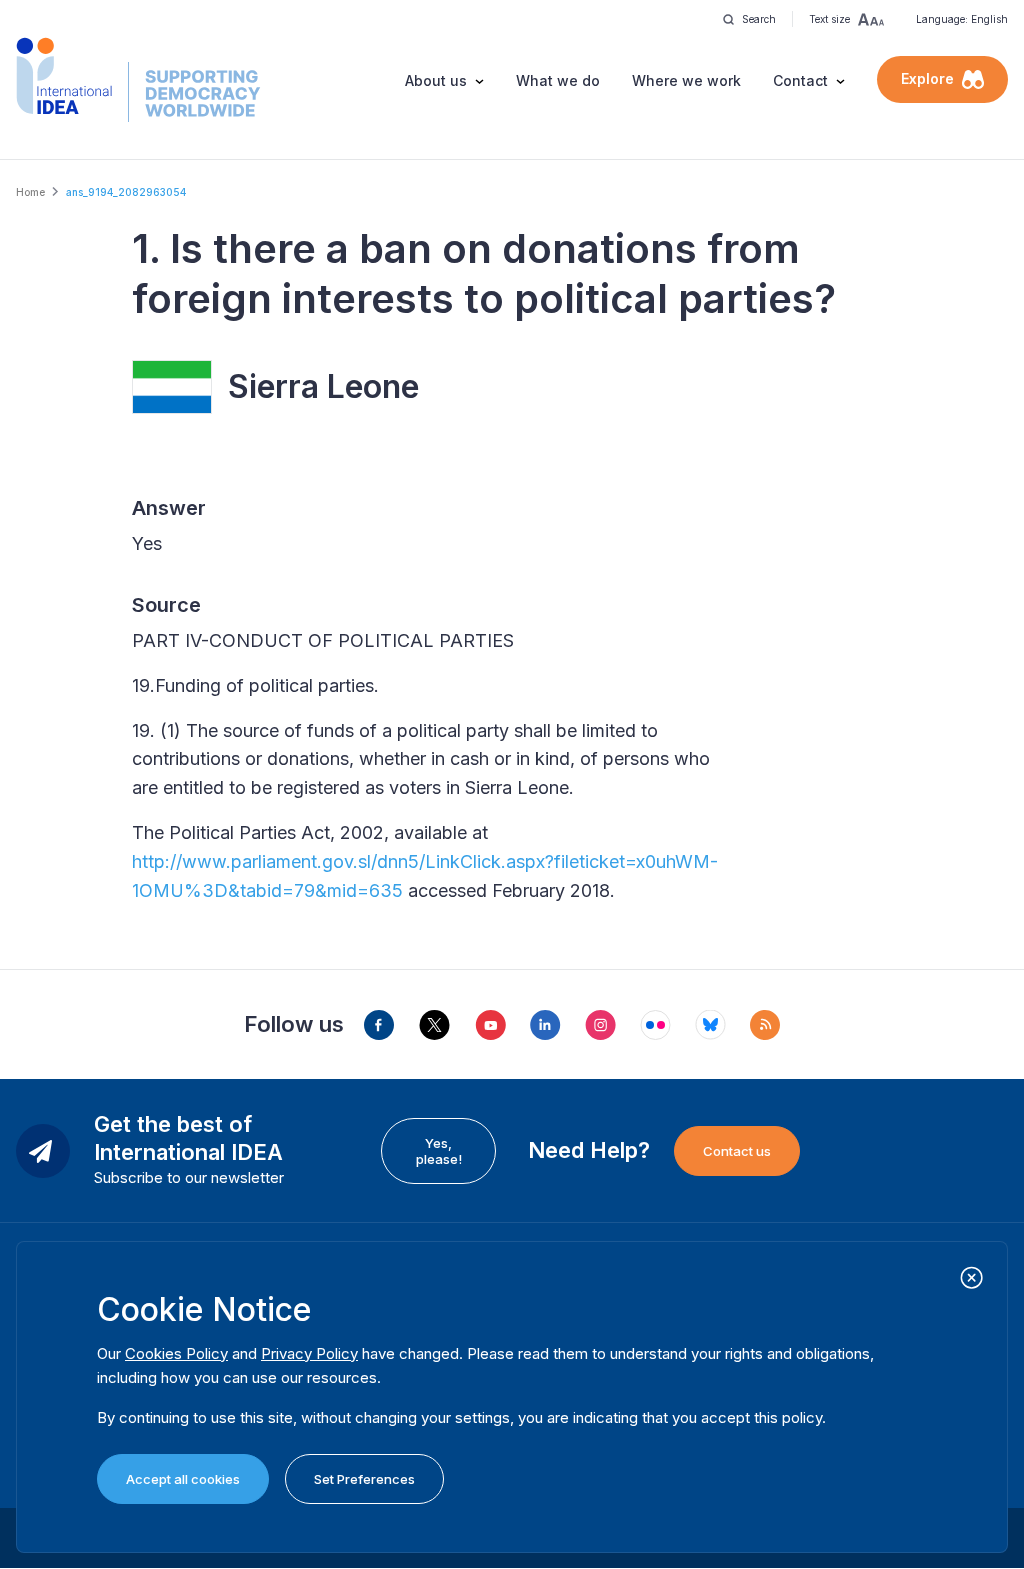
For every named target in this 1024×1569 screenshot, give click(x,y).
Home (30, 192)
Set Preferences (364, 1479)
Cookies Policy (176, 1353)
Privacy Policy (309, 1353)
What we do (558, 80)
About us (436, 80)
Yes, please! (439, 1151)
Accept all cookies (183, 1479)
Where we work (686, 80)
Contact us (737, 1151)
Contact (800, 80)
